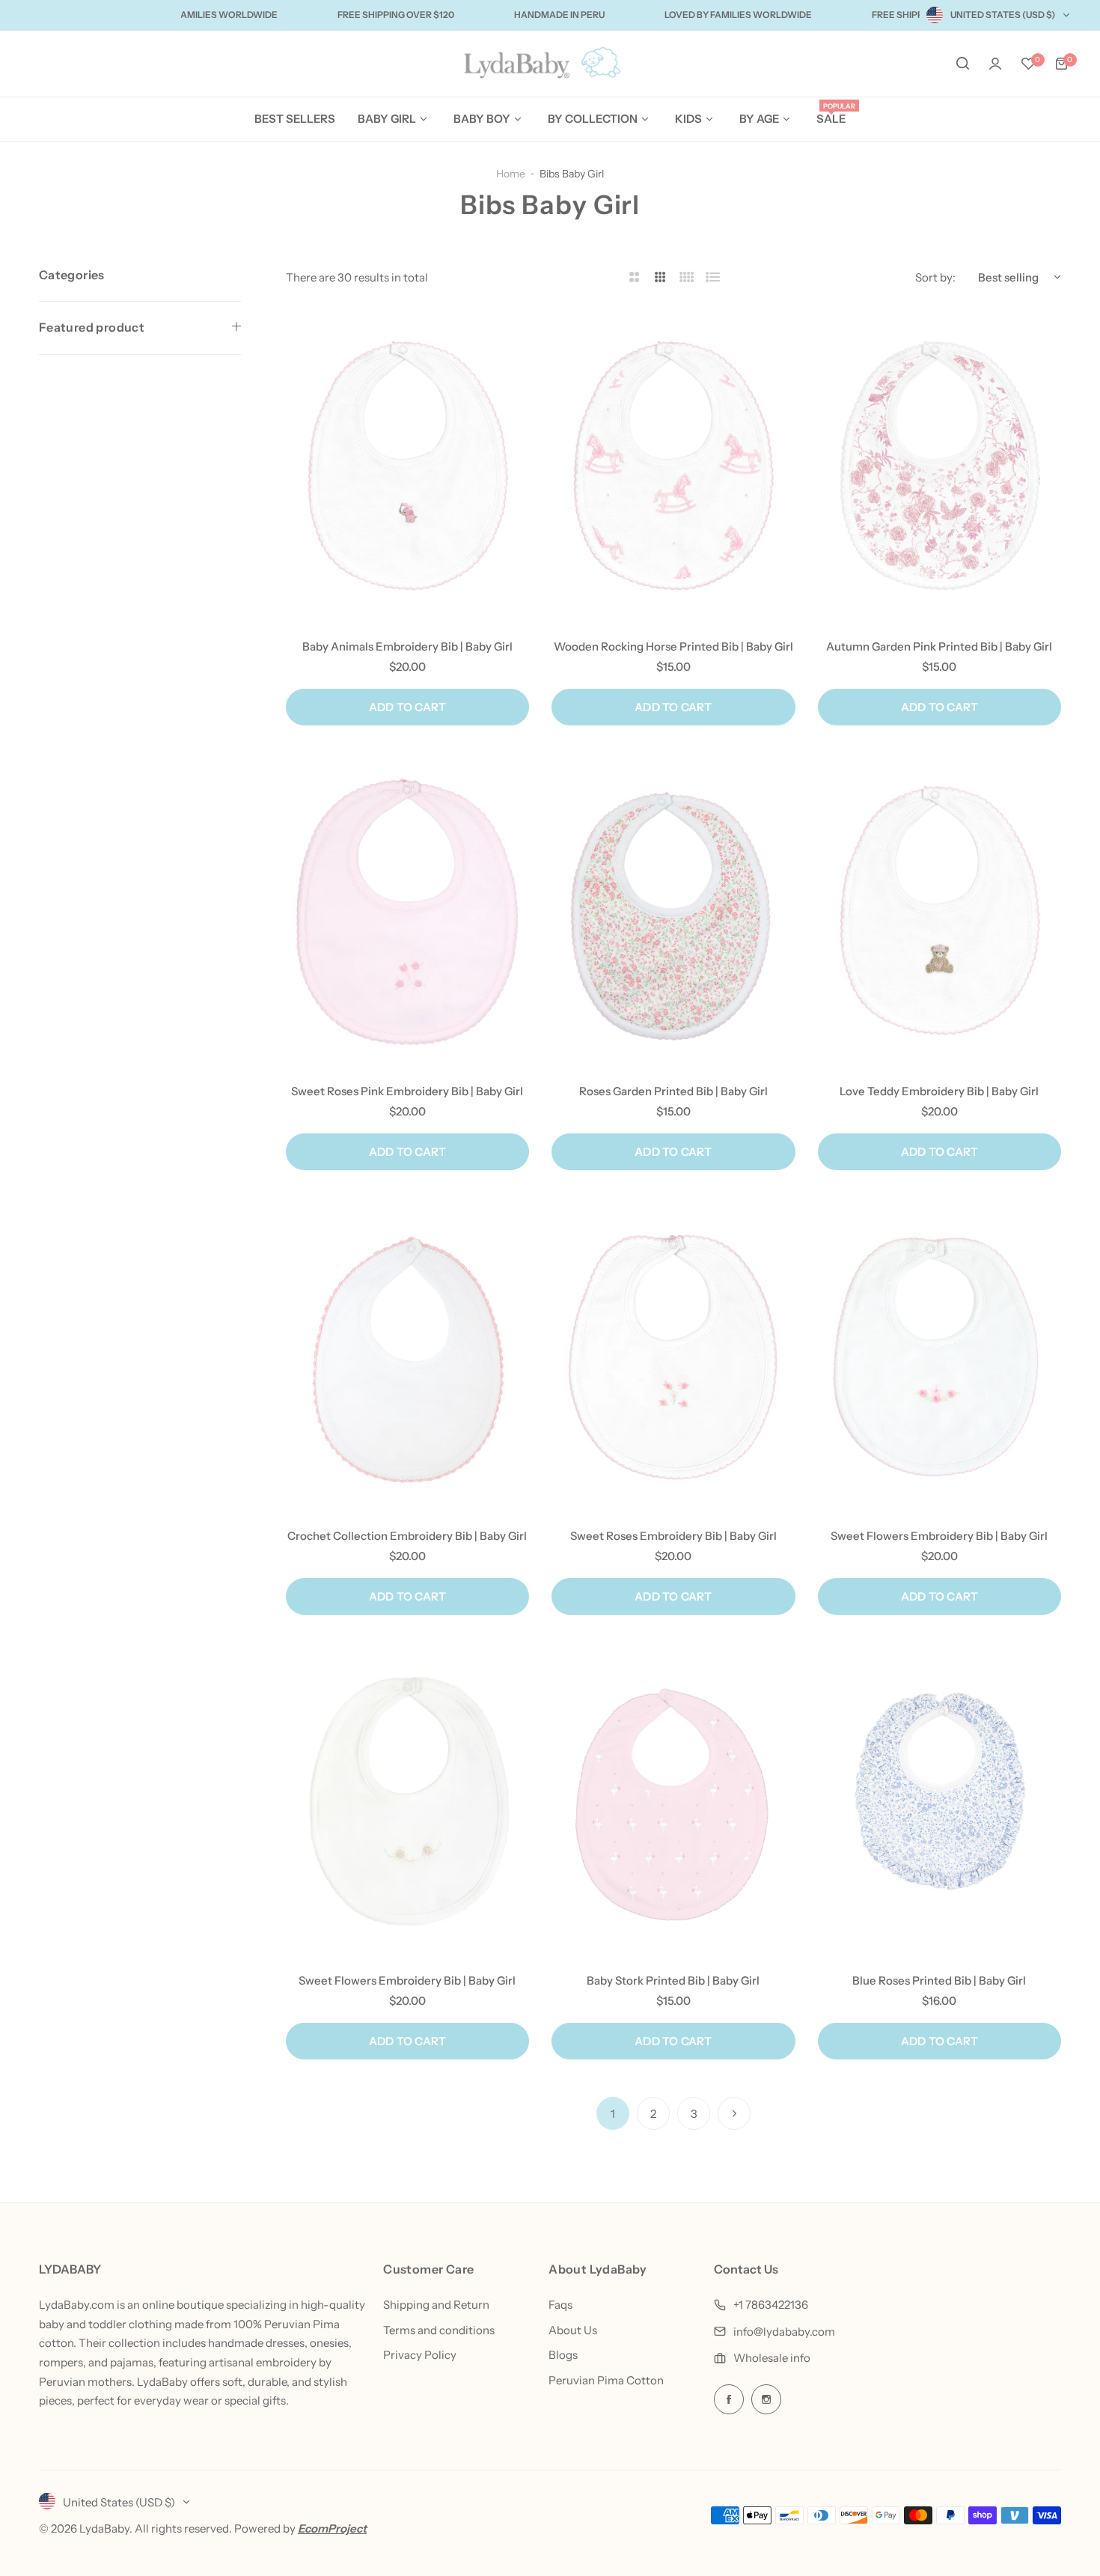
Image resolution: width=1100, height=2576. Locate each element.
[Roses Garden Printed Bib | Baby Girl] (673, 910)
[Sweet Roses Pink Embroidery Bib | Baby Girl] (407, 910)
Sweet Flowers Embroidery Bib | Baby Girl (939, 1536)
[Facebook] (729, 2399)
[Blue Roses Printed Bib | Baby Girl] (939, 1800)
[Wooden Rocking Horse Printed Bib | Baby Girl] (673, 466)
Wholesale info (772, 2358)
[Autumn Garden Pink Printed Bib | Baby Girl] (939, 466)
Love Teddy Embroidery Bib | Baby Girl (939, 1091)
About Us (573, 2330)
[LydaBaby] (550, 64)
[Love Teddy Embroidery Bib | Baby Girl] (939, 910)
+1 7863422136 (771, 2305)
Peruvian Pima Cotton (606, 2380)
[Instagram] (766, 2399)
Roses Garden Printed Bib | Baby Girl (673, 1091)
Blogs (563, 2355)
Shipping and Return (436, 2305)
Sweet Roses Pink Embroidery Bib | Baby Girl (407, 1091)
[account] (995, 64)
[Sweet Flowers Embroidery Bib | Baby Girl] (939, 1355)
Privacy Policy (420, 2355)
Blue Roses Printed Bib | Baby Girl (939, 1980)
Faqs (560, 2305)
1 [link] (613, 2114)
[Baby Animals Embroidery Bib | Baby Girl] (407, 466)
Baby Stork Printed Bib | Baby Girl (673, 1980)
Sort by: (935, 277)
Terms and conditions (439, 2330)
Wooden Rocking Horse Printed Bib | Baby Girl (673, 646)
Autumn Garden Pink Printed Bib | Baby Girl (939, 646)
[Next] (734, 2113)
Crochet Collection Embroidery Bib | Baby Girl (407, 1536)
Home (511, 174)
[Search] (962, 64)
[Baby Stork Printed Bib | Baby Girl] (673, 1800)
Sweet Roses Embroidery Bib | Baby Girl (673, 1536)
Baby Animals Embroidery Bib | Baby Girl (407, 646)
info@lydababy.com (784, 2332)
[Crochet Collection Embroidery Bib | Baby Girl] (407, 1355)
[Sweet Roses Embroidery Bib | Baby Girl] (673, 1355)
